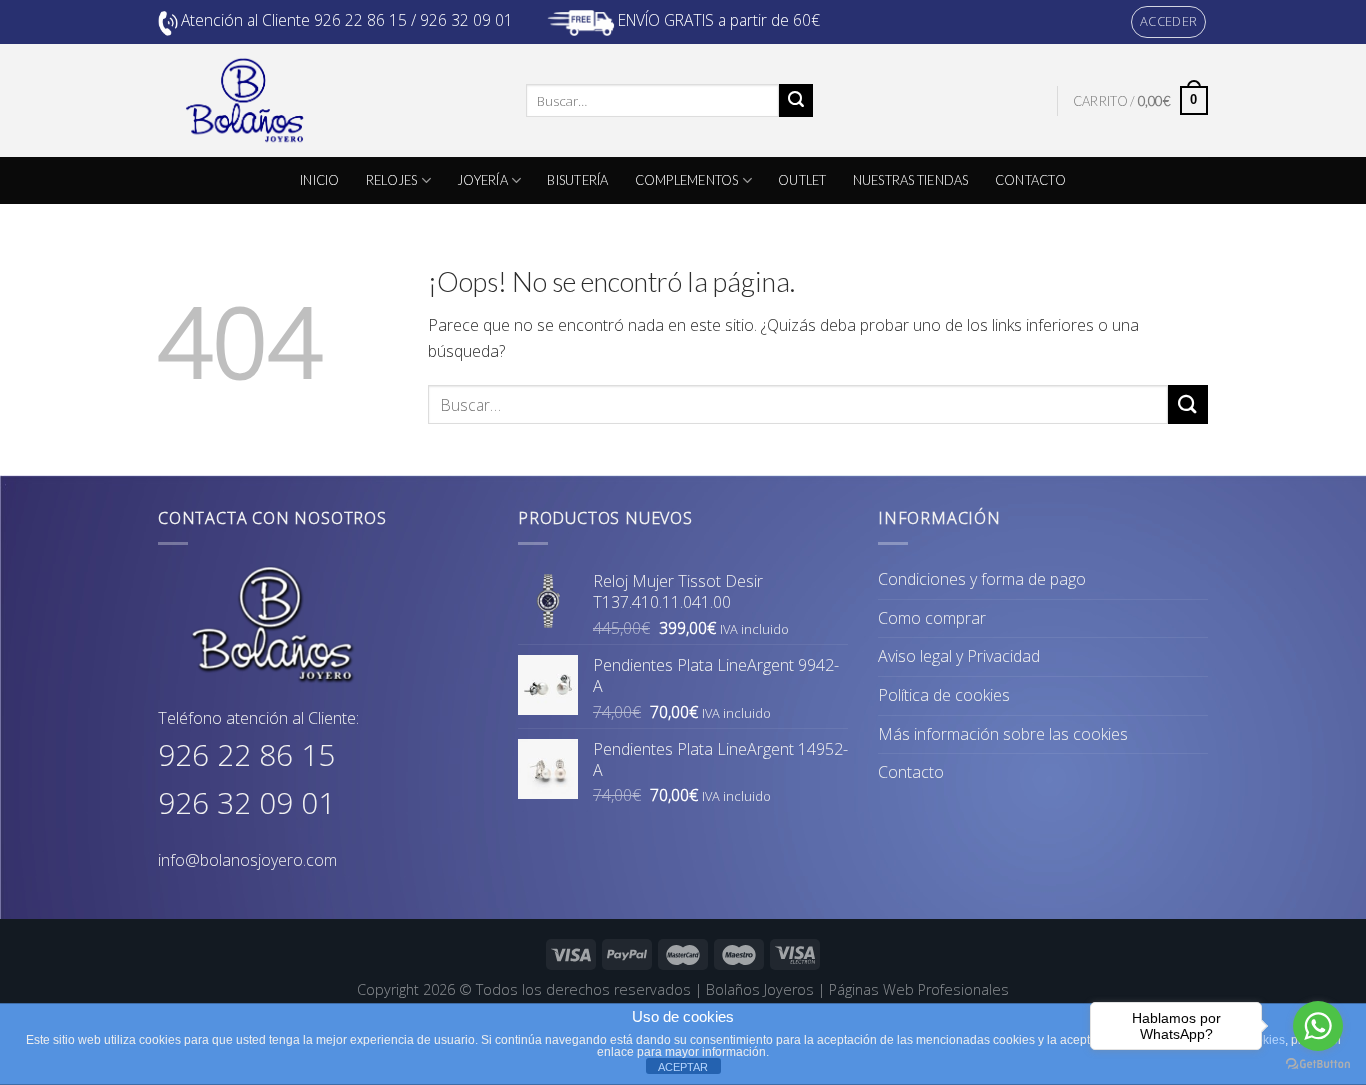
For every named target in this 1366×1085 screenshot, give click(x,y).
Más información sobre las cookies (1003, 734)
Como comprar (932, 618)
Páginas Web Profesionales (919, 989)
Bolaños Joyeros (760, 989)
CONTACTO (1030, 180)
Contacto (911, 772)
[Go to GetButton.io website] (1318, 1064)
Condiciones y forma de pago (982, 579)
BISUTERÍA (577, 180)
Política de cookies (944, 695)
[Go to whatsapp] (1318, 1026)
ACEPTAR (683, 1067)
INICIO (320, 180)
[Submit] (796, 101)
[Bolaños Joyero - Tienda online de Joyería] (327, 100)
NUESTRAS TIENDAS (911, 180)
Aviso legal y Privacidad (959, 656)
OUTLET (802, 180)
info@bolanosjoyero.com (247, 860)
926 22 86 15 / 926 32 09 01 (413, 20)
